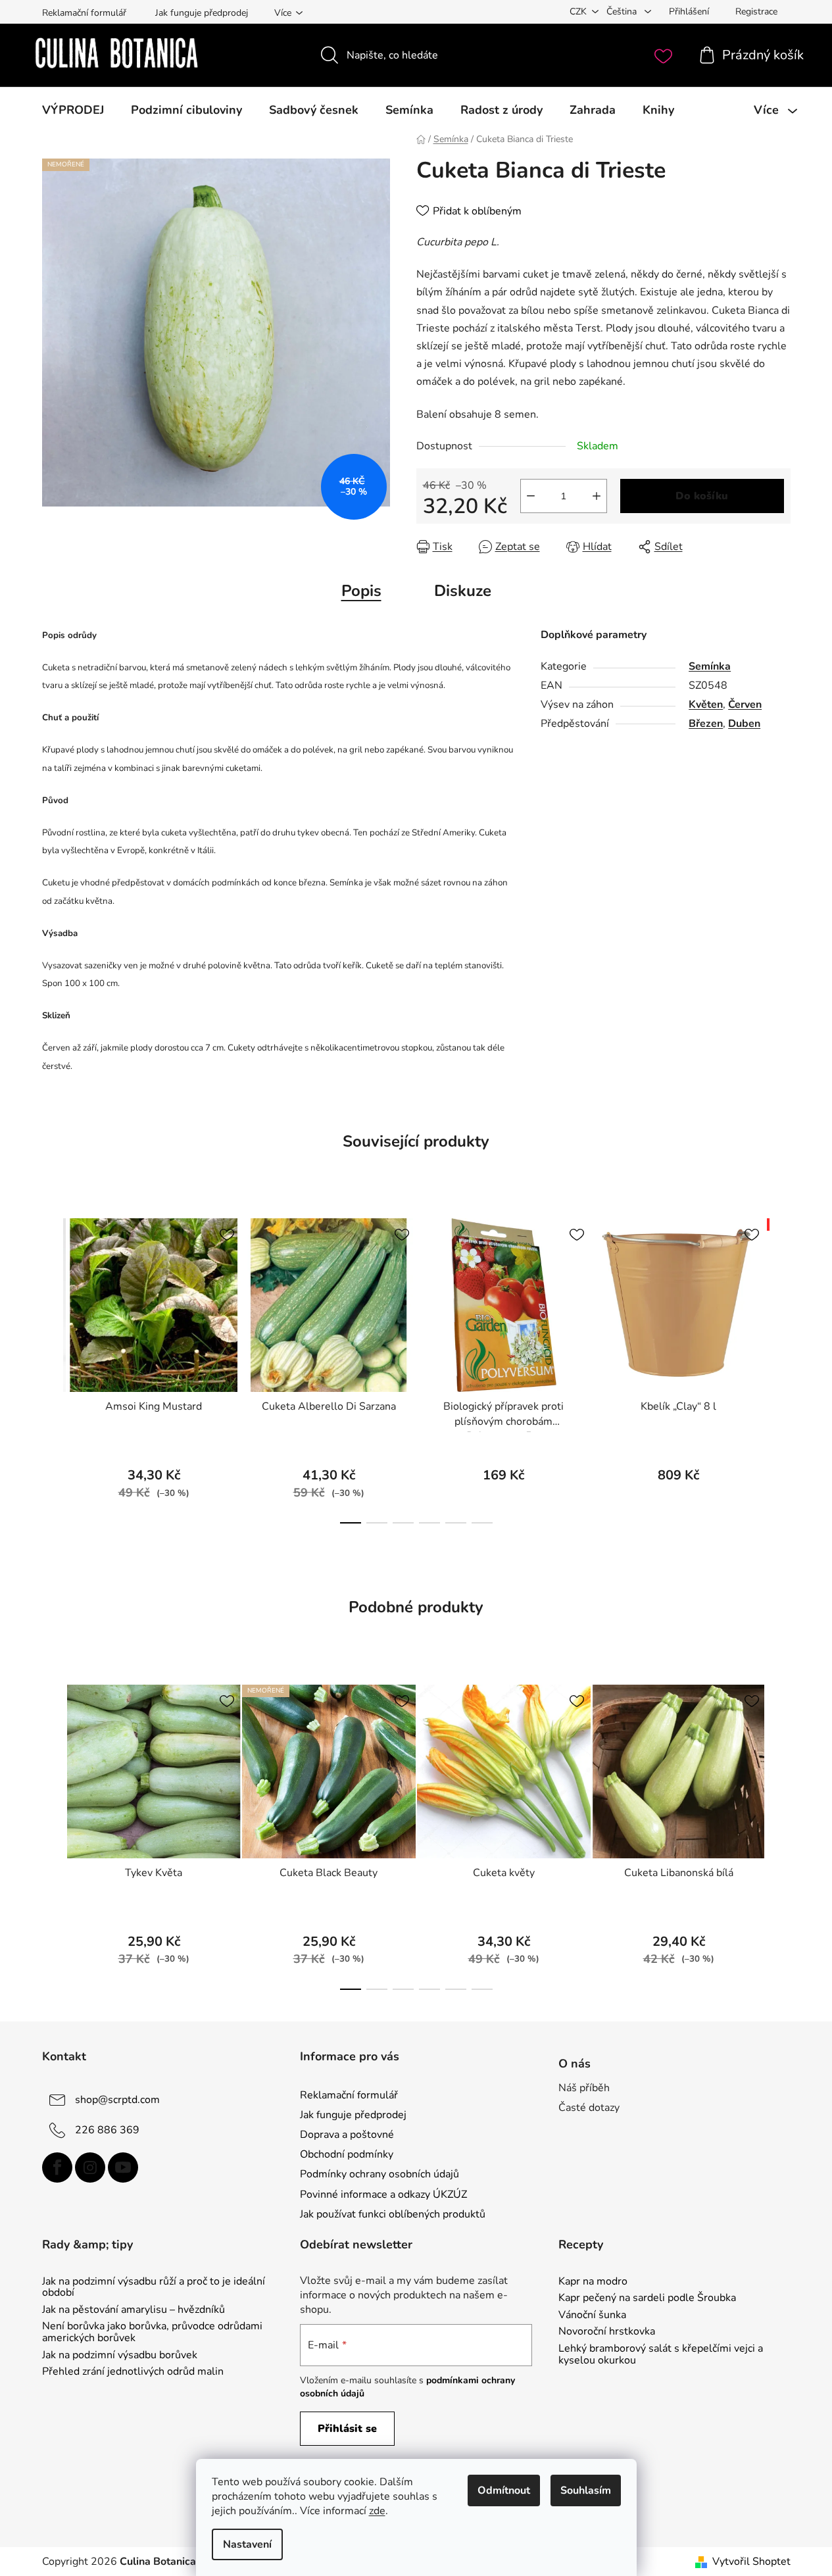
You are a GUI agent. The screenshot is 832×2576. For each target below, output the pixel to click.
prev (53, 1367)
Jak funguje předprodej (202, 13)
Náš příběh (584, 2088)
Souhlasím (586, 2490)
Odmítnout (504, 2490)
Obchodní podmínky (347, 2154)
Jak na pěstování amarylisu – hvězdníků (134, 2310)
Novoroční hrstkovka (607, 2332)
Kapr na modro (593, 2282)
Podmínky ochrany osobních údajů (379, 2174)
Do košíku (702, 496)
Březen (706, 724)
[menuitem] (73, 110)
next (780, 1367)
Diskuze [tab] (463, 591)
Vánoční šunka (592, 2316)
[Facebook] (57, 2167)
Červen (745, 705)
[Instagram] (90, 2167)
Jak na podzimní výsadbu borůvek (120, 2356)
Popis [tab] (361, 591)
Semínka (710, 666)
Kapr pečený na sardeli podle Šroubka (647, 2298)
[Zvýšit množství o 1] (597, 496)
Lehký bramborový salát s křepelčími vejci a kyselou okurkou (661, 2355)
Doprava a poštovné (347, 2135)
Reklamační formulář (84, 13)
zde (377, 2511)
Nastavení (247, 2544)
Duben (744, 724)
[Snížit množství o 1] (531, 496)
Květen (706, 705)
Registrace (756, 12)
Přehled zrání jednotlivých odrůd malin (133, 2372)
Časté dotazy (589, 2108)
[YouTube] (123, 2167)
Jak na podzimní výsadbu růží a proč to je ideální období (154, 2288)
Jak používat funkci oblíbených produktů (393, 2214)
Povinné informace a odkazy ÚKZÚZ (383, 2194)
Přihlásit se (347, 2429)
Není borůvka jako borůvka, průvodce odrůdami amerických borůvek (152, 2332)
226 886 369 (107, 2130)
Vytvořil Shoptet (751, 2562)
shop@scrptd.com (117, 2100)
